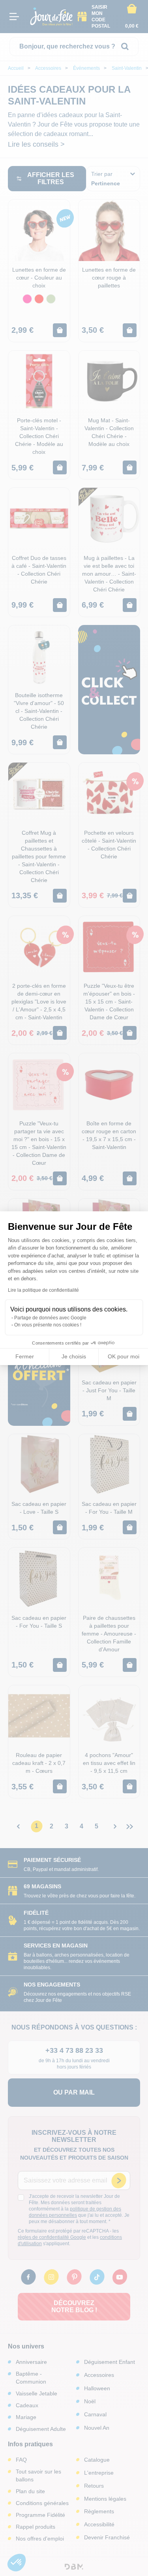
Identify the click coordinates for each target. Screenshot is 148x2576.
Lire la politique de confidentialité (43, 1290)
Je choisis (74, 1356)
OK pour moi (124, 1356)
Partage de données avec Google (50, 1318)
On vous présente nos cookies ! (48, 1325)
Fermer (25, 1356)
